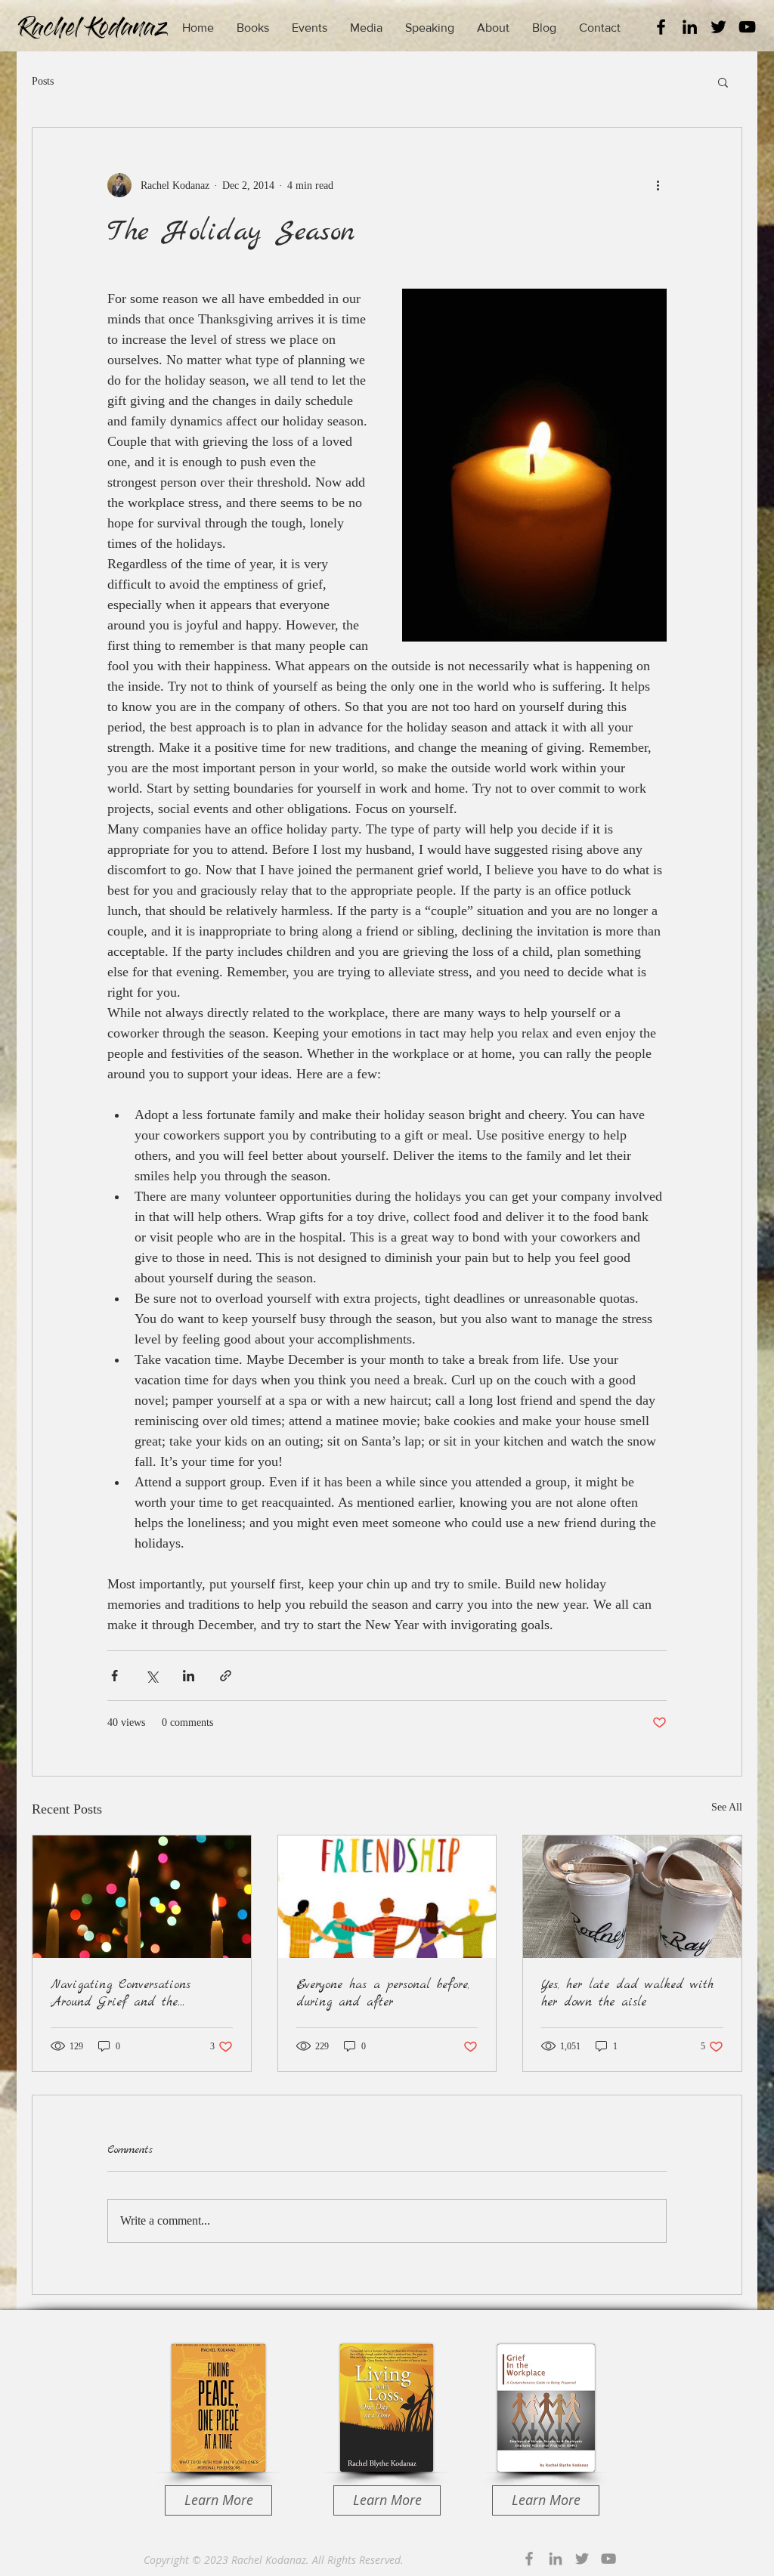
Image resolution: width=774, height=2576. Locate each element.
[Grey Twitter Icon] (582, 2559)
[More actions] (658, 185)
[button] (723, 82)
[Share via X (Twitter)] (152, 1676)
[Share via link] (226, 1676)
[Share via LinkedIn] (189, 1676)
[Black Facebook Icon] (661, 27)
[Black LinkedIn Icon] (690, 27)
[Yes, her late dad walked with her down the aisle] (632, 1897)
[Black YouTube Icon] (747, 27)
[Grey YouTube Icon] (608, 2559)
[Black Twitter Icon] (718, 27)
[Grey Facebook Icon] (529, 2559)
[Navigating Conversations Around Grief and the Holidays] (142, 1897)
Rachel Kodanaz (269, 2560)
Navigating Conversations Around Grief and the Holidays (121, 1993)
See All (727, 1807)
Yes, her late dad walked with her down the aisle (627, 1993)
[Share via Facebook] (115, 1676)
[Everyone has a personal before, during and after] (387, 1897)
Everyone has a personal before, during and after (383, 1993)
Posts (43, 81)
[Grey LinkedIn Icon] (556, 2559)
